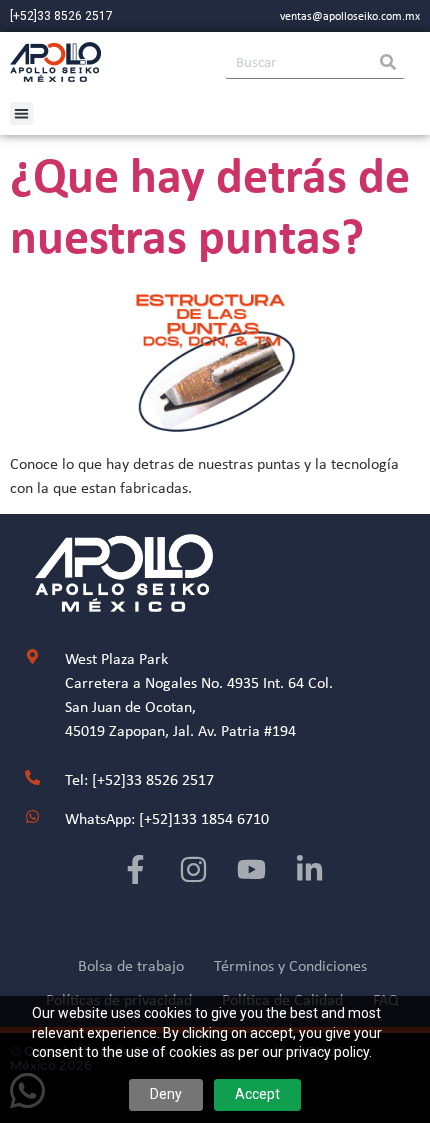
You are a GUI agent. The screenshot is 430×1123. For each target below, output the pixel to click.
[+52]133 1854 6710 (204, 818)
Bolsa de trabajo (131, 965)
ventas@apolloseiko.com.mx (350, 16)
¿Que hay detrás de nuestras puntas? (210, 204)
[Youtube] (252, 870)
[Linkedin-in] (310, 870)
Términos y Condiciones (290, 965)
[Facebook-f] (136, 870)
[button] (21, 113)
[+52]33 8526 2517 (61, 16)
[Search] (388, 61)
